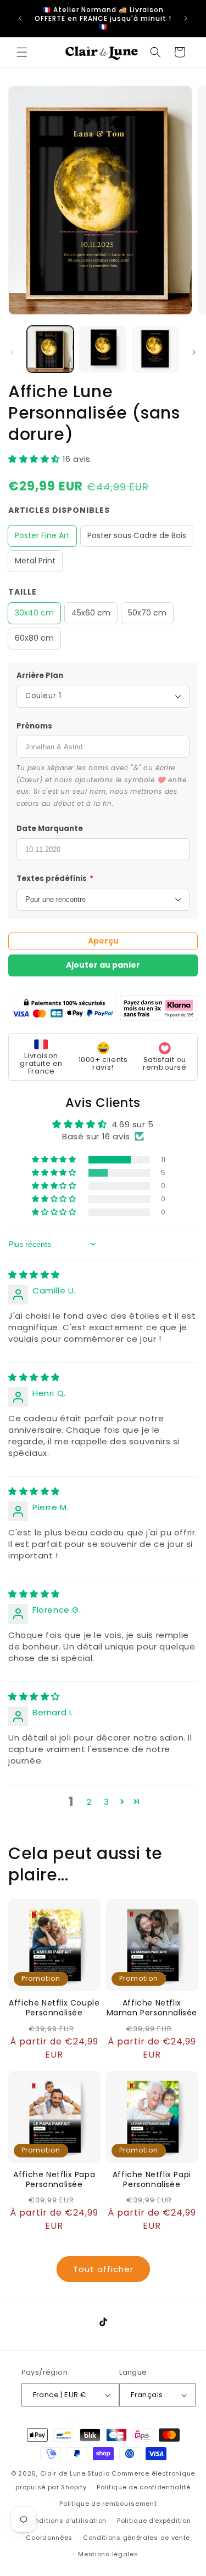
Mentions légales (108, 2554)
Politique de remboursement (108, 2504)
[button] (22, 52)
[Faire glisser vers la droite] (194, 352)
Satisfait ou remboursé (165, 1063)
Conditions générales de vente (137, 2538)
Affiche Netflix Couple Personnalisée (54, 2008)
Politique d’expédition (154, 2521)
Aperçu (103, 941)
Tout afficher (103, 2269)
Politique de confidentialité (144, 2487)
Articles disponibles (59, 510)
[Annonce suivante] (186, 18)
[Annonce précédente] (20, 18)
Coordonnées (49, 2538)
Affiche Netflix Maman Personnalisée (152, 2008)
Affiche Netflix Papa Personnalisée (54, 2179)
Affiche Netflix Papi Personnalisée (152, 2179)
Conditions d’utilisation (66, 2521)
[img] (34, 1275)
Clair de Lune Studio (75, 2473)
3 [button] (107, 1802)
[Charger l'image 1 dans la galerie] (50, 349)
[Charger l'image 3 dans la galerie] (155, 349)
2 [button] (89, 1802)
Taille (23, 592)
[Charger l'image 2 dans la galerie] (102, 349)
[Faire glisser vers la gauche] (12, 352)
